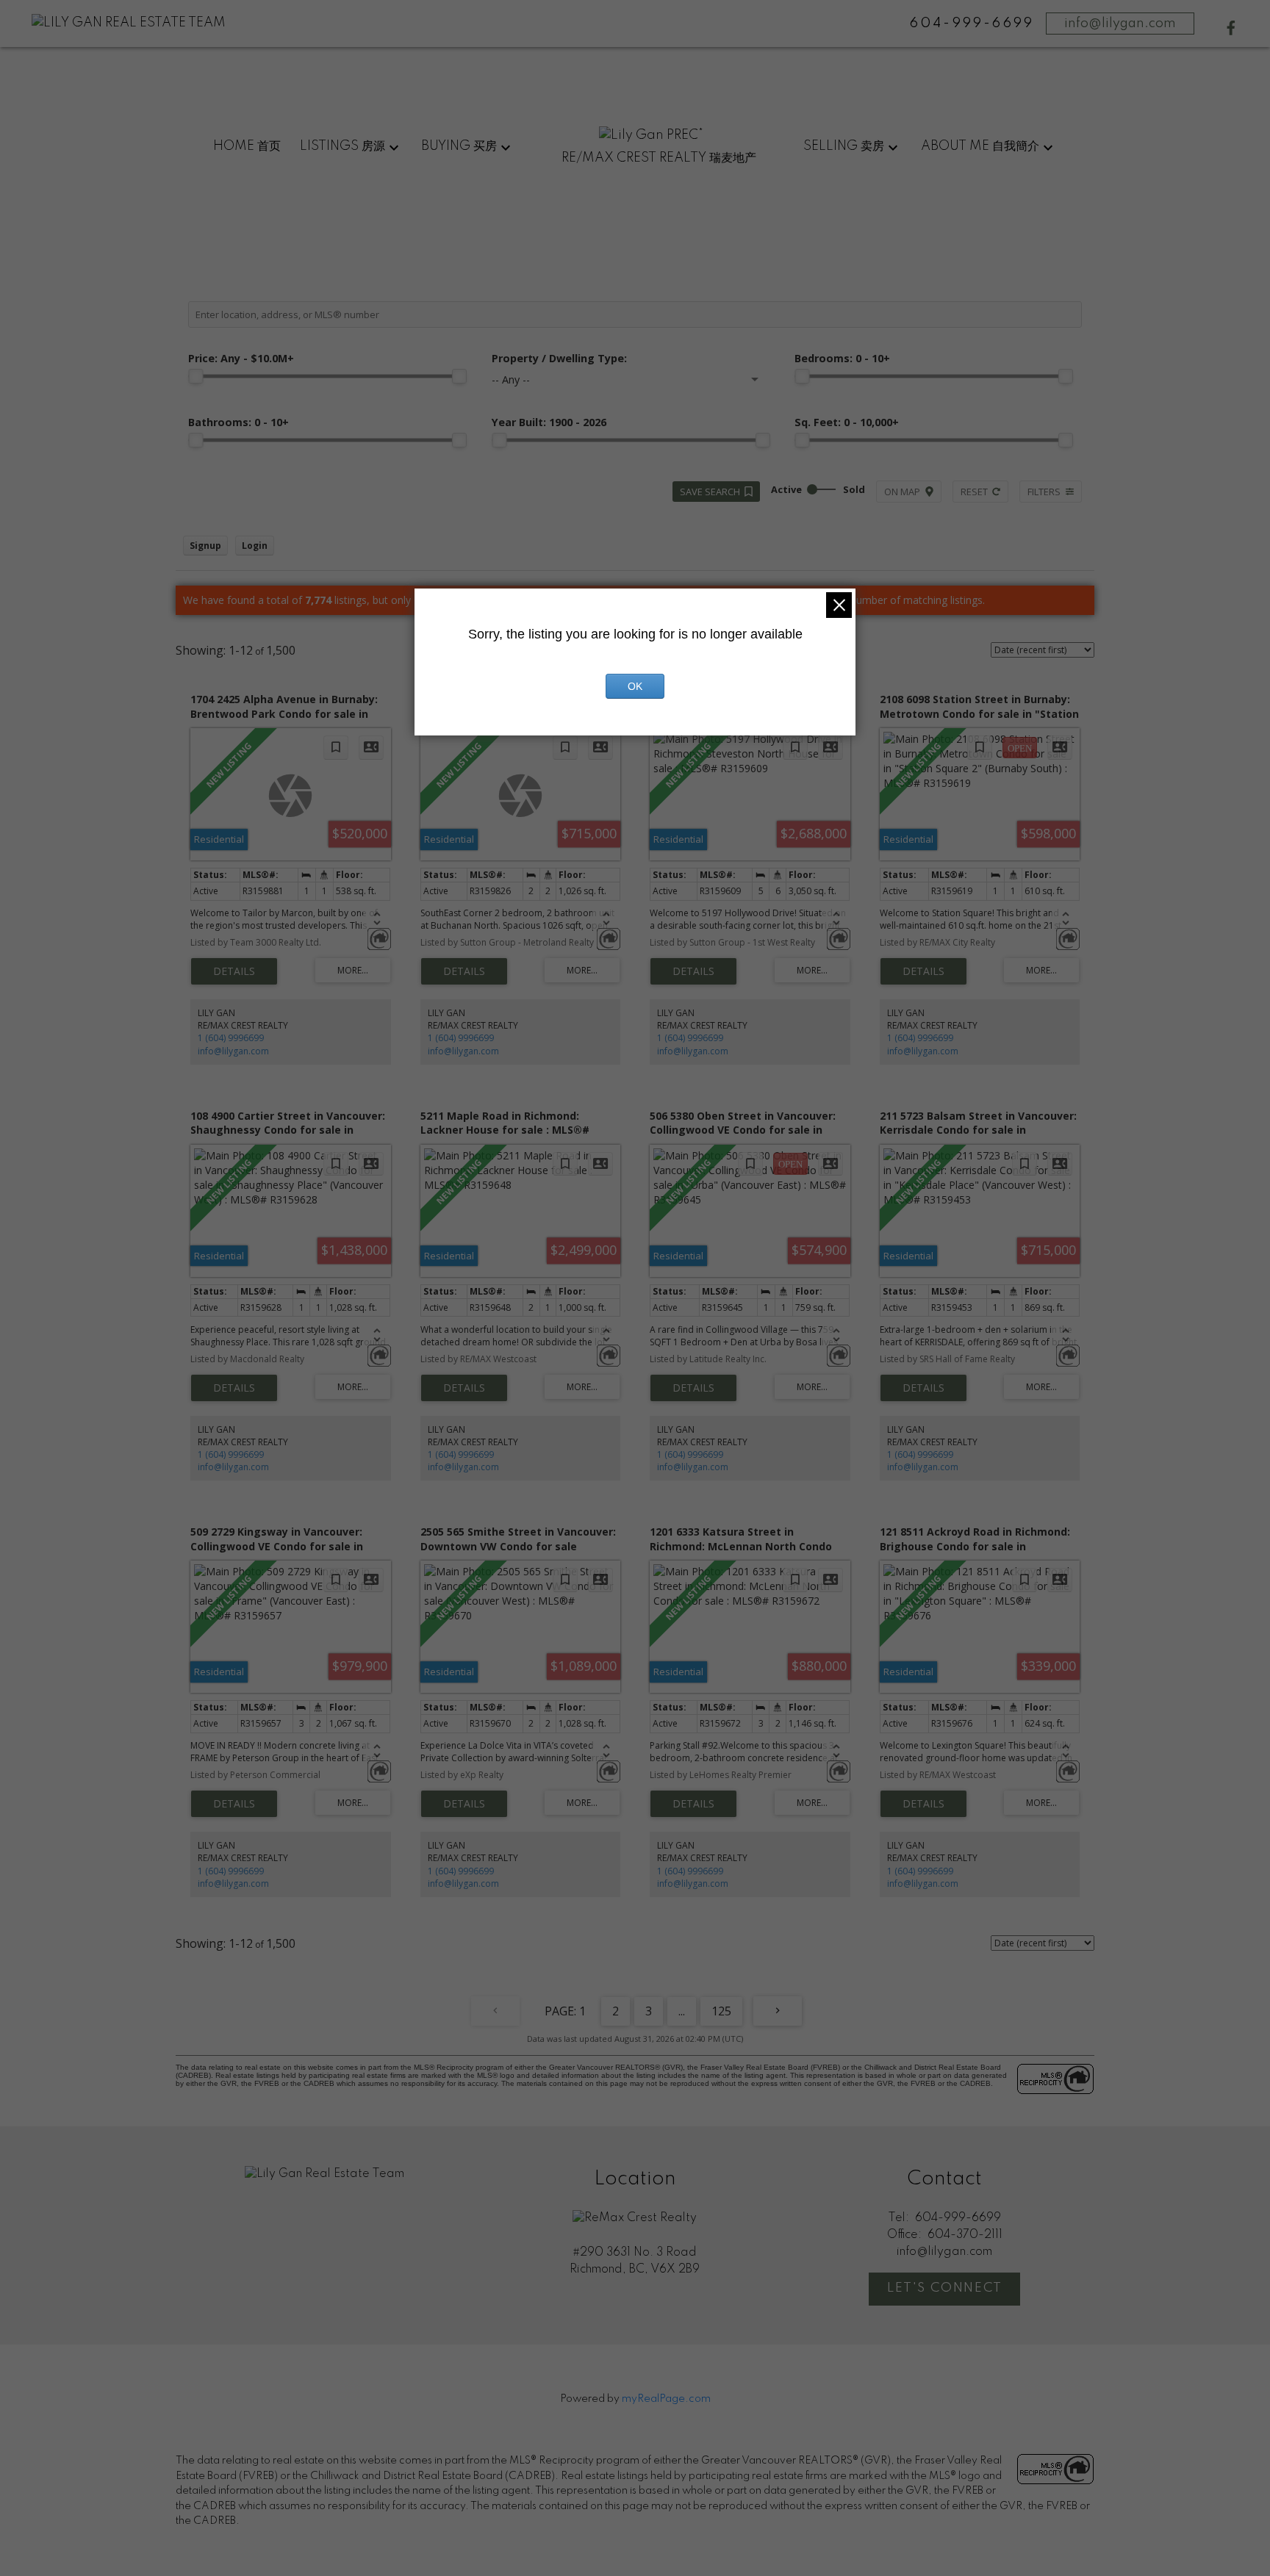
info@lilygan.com (1120, 24)
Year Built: (549, 422)
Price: (241, 358)
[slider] (195, 376)
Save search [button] (710, 492)
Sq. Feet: (847, 422)
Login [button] (255, 546)
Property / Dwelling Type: (559, 358)
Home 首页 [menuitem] (247, 146)
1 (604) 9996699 (231, 1038)
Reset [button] (974, 492)
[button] (1231, 28)
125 (721, 2011)
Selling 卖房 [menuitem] (844, 146)
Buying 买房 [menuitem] (459, 146)
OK (635, 686)
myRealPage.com (666, 2399)
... (682, 2011)
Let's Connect (945, 2288)
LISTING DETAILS (234, 971)
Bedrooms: (842, 358)
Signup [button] (205, 546)
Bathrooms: (238, 422)
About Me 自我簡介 (980, 146)
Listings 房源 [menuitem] (342, 146)
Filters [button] (1044, 492)
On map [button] (902, 492)
